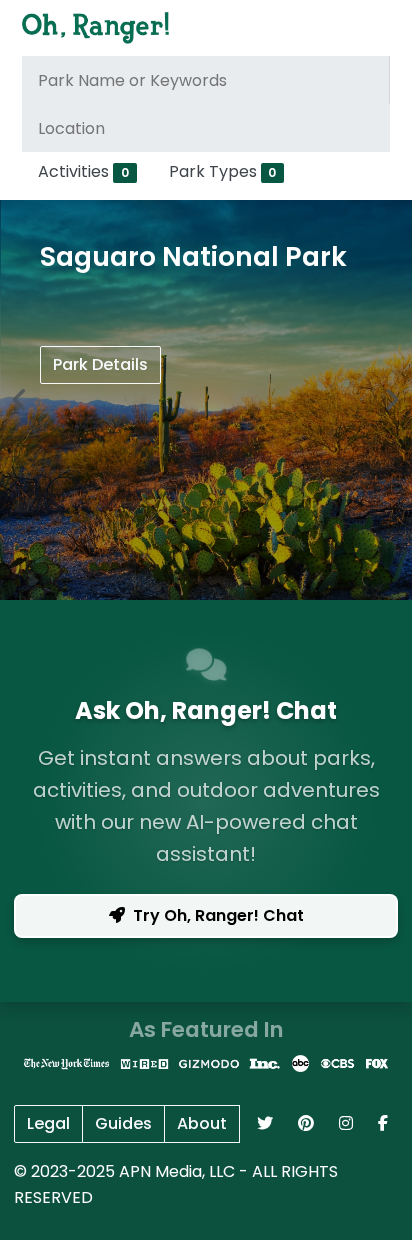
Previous (20, 400)
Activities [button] (83, 171)
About (202, 1123)
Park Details (100, 364)
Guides (123, 1123)
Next (392, 400)
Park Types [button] (223, 171)
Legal (48, 1123)
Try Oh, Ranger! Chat (218, 915)
